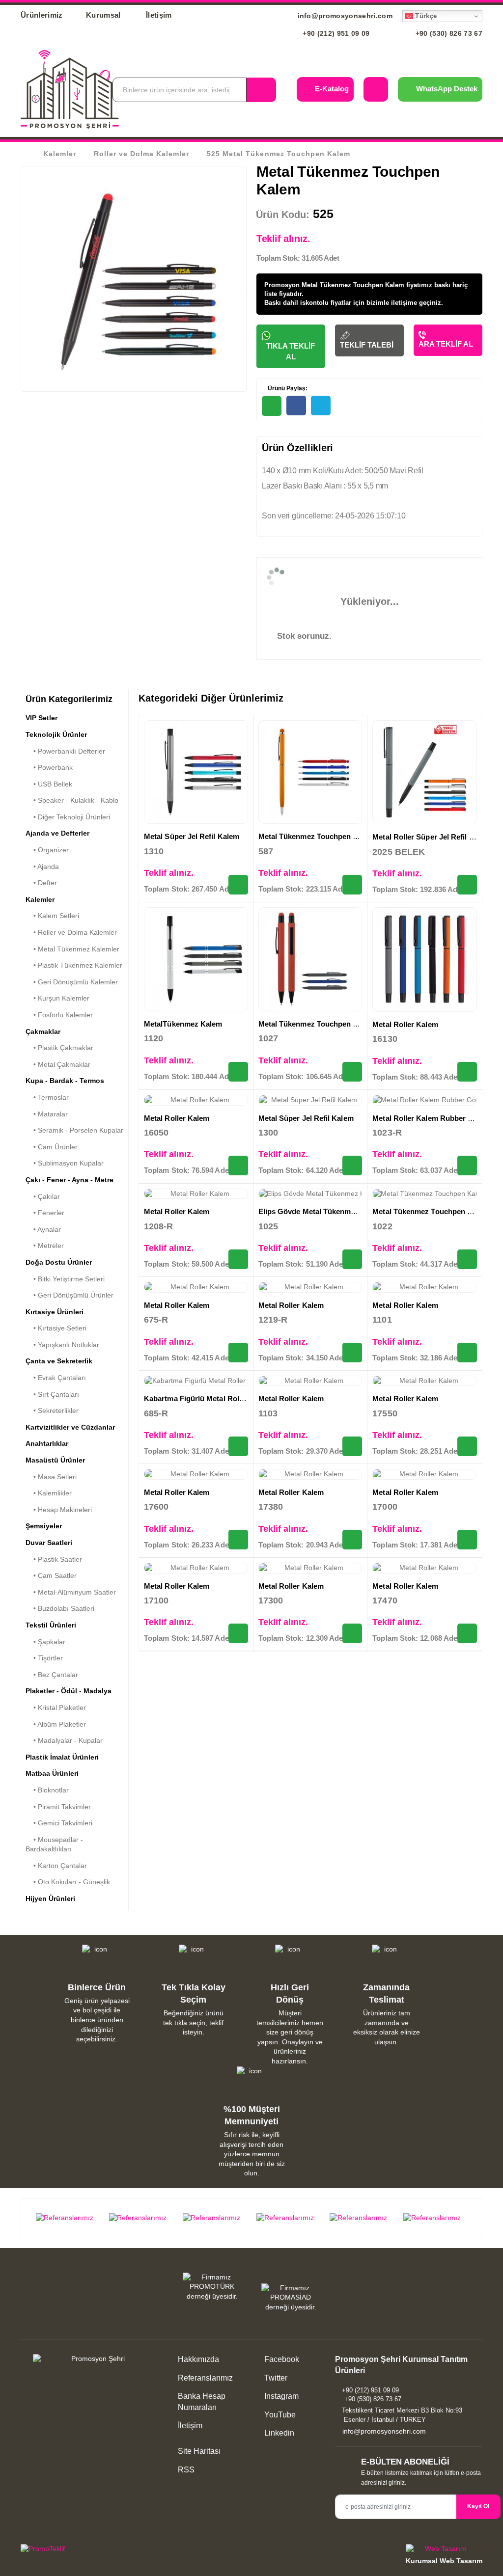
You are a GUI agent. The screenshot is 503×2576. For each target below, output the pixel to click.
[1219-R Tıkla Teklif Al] (352, 1353)
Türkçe (425, 16)
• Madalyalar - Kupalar (64, 1740)
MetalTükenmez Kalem (183, 1024)
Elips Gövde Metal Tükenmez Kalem (321, 1211)
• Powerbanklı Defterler (65, 751)
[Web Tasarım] (444, 2550)
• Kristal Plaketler (56, 1708)
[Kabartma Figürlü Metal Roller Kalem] (196, 1381)
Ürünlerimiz (42, 15)
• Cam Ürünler (52, 1147)
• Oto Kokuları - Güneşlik (68, 1882)
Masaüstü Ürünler (55, 1460)
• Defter (41, 883)
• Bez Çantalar (52, 1675)
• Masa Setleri (51, 1477)
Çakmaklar (43, 1031)
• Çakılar (43, 1196)
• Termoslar (47, 1097)
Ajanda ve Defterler (57, 833)
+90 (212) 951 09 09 (335, 33)
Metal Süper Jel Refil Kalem (192, 836)
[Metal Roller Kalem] (425, 960)
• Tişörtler (44, 1658)
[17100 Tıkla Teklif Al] (238, 1633)
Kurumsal (104, 15)
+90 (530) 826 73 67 (448, 33)
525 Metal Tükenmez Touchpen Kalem (278, 154)
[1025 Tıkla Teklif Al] (352, 1259)
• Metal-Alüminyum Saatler (71, 1592)
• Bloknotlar (47, 1790)
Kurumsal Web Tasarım (444, 2561)
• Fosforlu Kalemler (59, 1015)
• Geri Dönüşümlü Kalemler (72, 982)
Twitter (275, 2378)
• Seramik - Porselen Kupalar (74, 1130)
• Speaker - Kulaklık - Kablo (72, 800)
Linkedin (278, 2433)
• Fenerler (45, 1213)
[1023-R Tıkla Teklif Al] (467, 1166)
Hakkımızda (198, 2359)
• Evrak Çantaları (56, 1378)
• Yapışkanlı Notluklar (62, 1345)
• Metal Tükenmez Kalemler (72, 949)
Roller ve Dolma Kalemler (141, 154)
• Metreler (45, 1246)
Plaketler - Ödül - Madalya (69, 1691)
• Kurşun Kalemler (57, 998)
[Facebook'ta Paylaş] (296, 406)
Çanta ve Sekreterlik (59, 1361)
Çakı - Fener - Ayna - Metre (70, 1180)
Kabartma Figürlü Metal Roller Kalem (208, 1398)
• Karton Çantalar (56, 1866)
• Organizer (47, 850)
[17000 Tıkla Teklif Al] (467, 1540)
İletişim (159, 15)
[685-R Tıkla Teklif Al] (238, 1446)
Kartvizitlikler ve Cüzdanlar (70, 1427)
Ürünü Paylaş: (287, 388)
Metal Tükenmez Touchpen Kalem (317, 836)
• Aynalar (43, 1229)
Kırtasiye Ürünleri (55, 1312)
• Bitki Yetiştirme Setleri (65, 1279)
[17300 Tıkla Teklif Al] (352, 1633)
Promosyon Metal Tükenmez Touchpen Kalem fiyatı (343, 285)
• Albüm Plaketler (56, 1724)
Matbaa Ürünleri (52, 1773)
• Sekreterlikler (52, 1410)
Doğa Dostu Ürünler (59, 1262)
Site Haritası (199, 2451)
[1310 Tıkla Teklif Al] (238, 885)
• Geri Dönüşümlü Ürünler (70, 1295)
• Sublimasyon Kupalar (65, 1163)
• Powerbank (49, 767)
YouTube (279, 2415)
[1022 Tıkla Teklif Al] (467, 1259)
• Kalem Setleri (52, 916)
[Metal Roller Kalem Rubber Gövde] (425, 1100)
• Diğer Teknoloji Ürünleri (68, 817)
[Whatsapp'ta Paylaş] (272, 406)
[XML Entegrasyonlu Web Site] (134, 2550)
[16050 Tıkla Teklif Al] (238, 1166)
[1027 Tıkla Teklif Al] (352, 1072)
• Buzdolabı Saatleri (60, 1608)
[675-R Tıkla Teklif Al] (238, 1353)
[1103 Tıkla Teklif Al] (352, 1446)
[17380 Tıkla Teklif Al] (352, 1540)
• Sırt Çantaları (52, 1394)
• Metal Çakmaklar (58, 1064)
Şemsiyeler (44, 1526)
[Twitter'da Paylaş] (321, 406)
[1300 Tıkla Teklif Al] (352, 1166)
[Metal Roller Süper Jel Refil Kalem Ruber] (425, 773)
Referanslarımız (205, 2378)
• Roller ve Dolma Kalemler (71, 932)
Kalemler (60, 154)
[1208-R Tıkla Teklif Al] (238, 1259)
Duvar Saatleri (49, 1543)
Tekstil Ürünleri (51, 1625)
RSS (186, 2470)
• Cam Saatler (51, 1575)
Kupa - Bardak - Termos (65, 1081)
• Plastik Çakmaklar (59, 1048)
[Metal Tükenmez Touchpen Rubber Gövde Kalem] (310, 959)
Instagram (280, 2396)
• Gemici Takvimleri (59, 1823)
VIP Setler (42, 718)
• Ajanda (42, 867)
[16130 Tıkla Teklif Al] (467, 1072)
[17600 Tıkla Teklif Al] (238, 1540)
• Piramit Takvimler (58, 1807)
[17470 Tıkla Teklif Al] (467, 1633)
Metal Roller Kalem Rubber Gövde (431, 1118)
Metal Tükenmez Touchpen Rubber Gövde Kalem (343, 1024)
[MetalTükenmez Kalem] (196, 959)
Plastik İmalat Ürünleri (62, 1757)
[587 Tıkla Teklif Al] (352, 885)
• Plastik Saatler (54, 1559)
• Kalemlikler (49, 1493)
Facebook (281, 2359)
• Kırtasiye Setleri (56, 1328)
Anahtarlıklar (47, 1443)
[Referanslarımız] (68, 2218)
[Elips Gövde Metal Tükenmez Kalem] (310, 1194)
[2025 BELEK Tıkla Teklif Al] (467, 885)
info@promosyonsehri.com (344, 16)
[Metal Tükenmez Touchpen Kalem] (310, 772)
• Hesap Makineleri (59, 1510)
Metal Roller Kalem (405, 1024)
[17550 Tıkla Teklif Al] (467, 1446)
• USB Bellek (49, 784)
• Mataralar (47, 1114)
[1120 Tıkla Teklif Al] (238, 1072)
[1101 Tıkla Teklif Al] (467, 1353)
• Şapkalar (45, 1642)
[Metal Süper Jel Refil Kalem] (196, 772)
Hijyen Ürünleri (50, 1898)
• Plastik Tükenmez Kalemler (74, 965)
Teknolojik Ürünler (56, 734)
